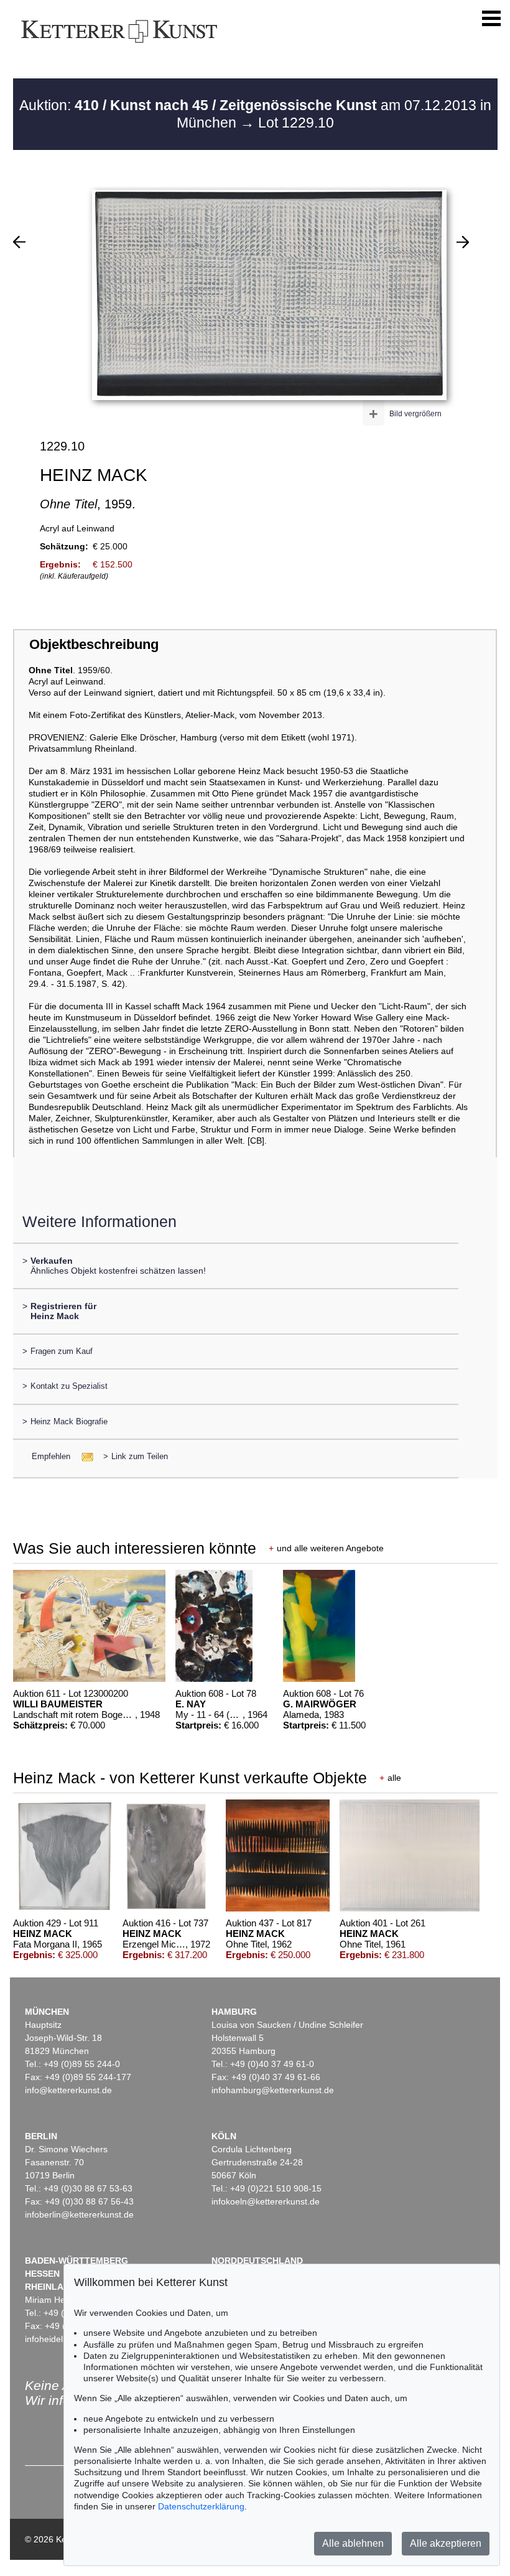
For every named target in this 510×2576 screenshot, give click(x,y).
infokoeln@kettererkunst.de (266, 2201)
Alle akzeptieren (446, 2543)
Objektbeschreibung (94, 644)
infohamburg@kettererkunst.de (273, 2090)
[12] (463, 242)
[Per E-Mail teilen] (84, 1456)
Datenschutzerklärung (201, 2506)
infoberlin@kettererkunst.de (79, 2214)
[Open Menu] (491, 19)
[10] (19, 242)
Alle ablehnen (353, 2543)
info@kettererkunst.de (68, 2090)
